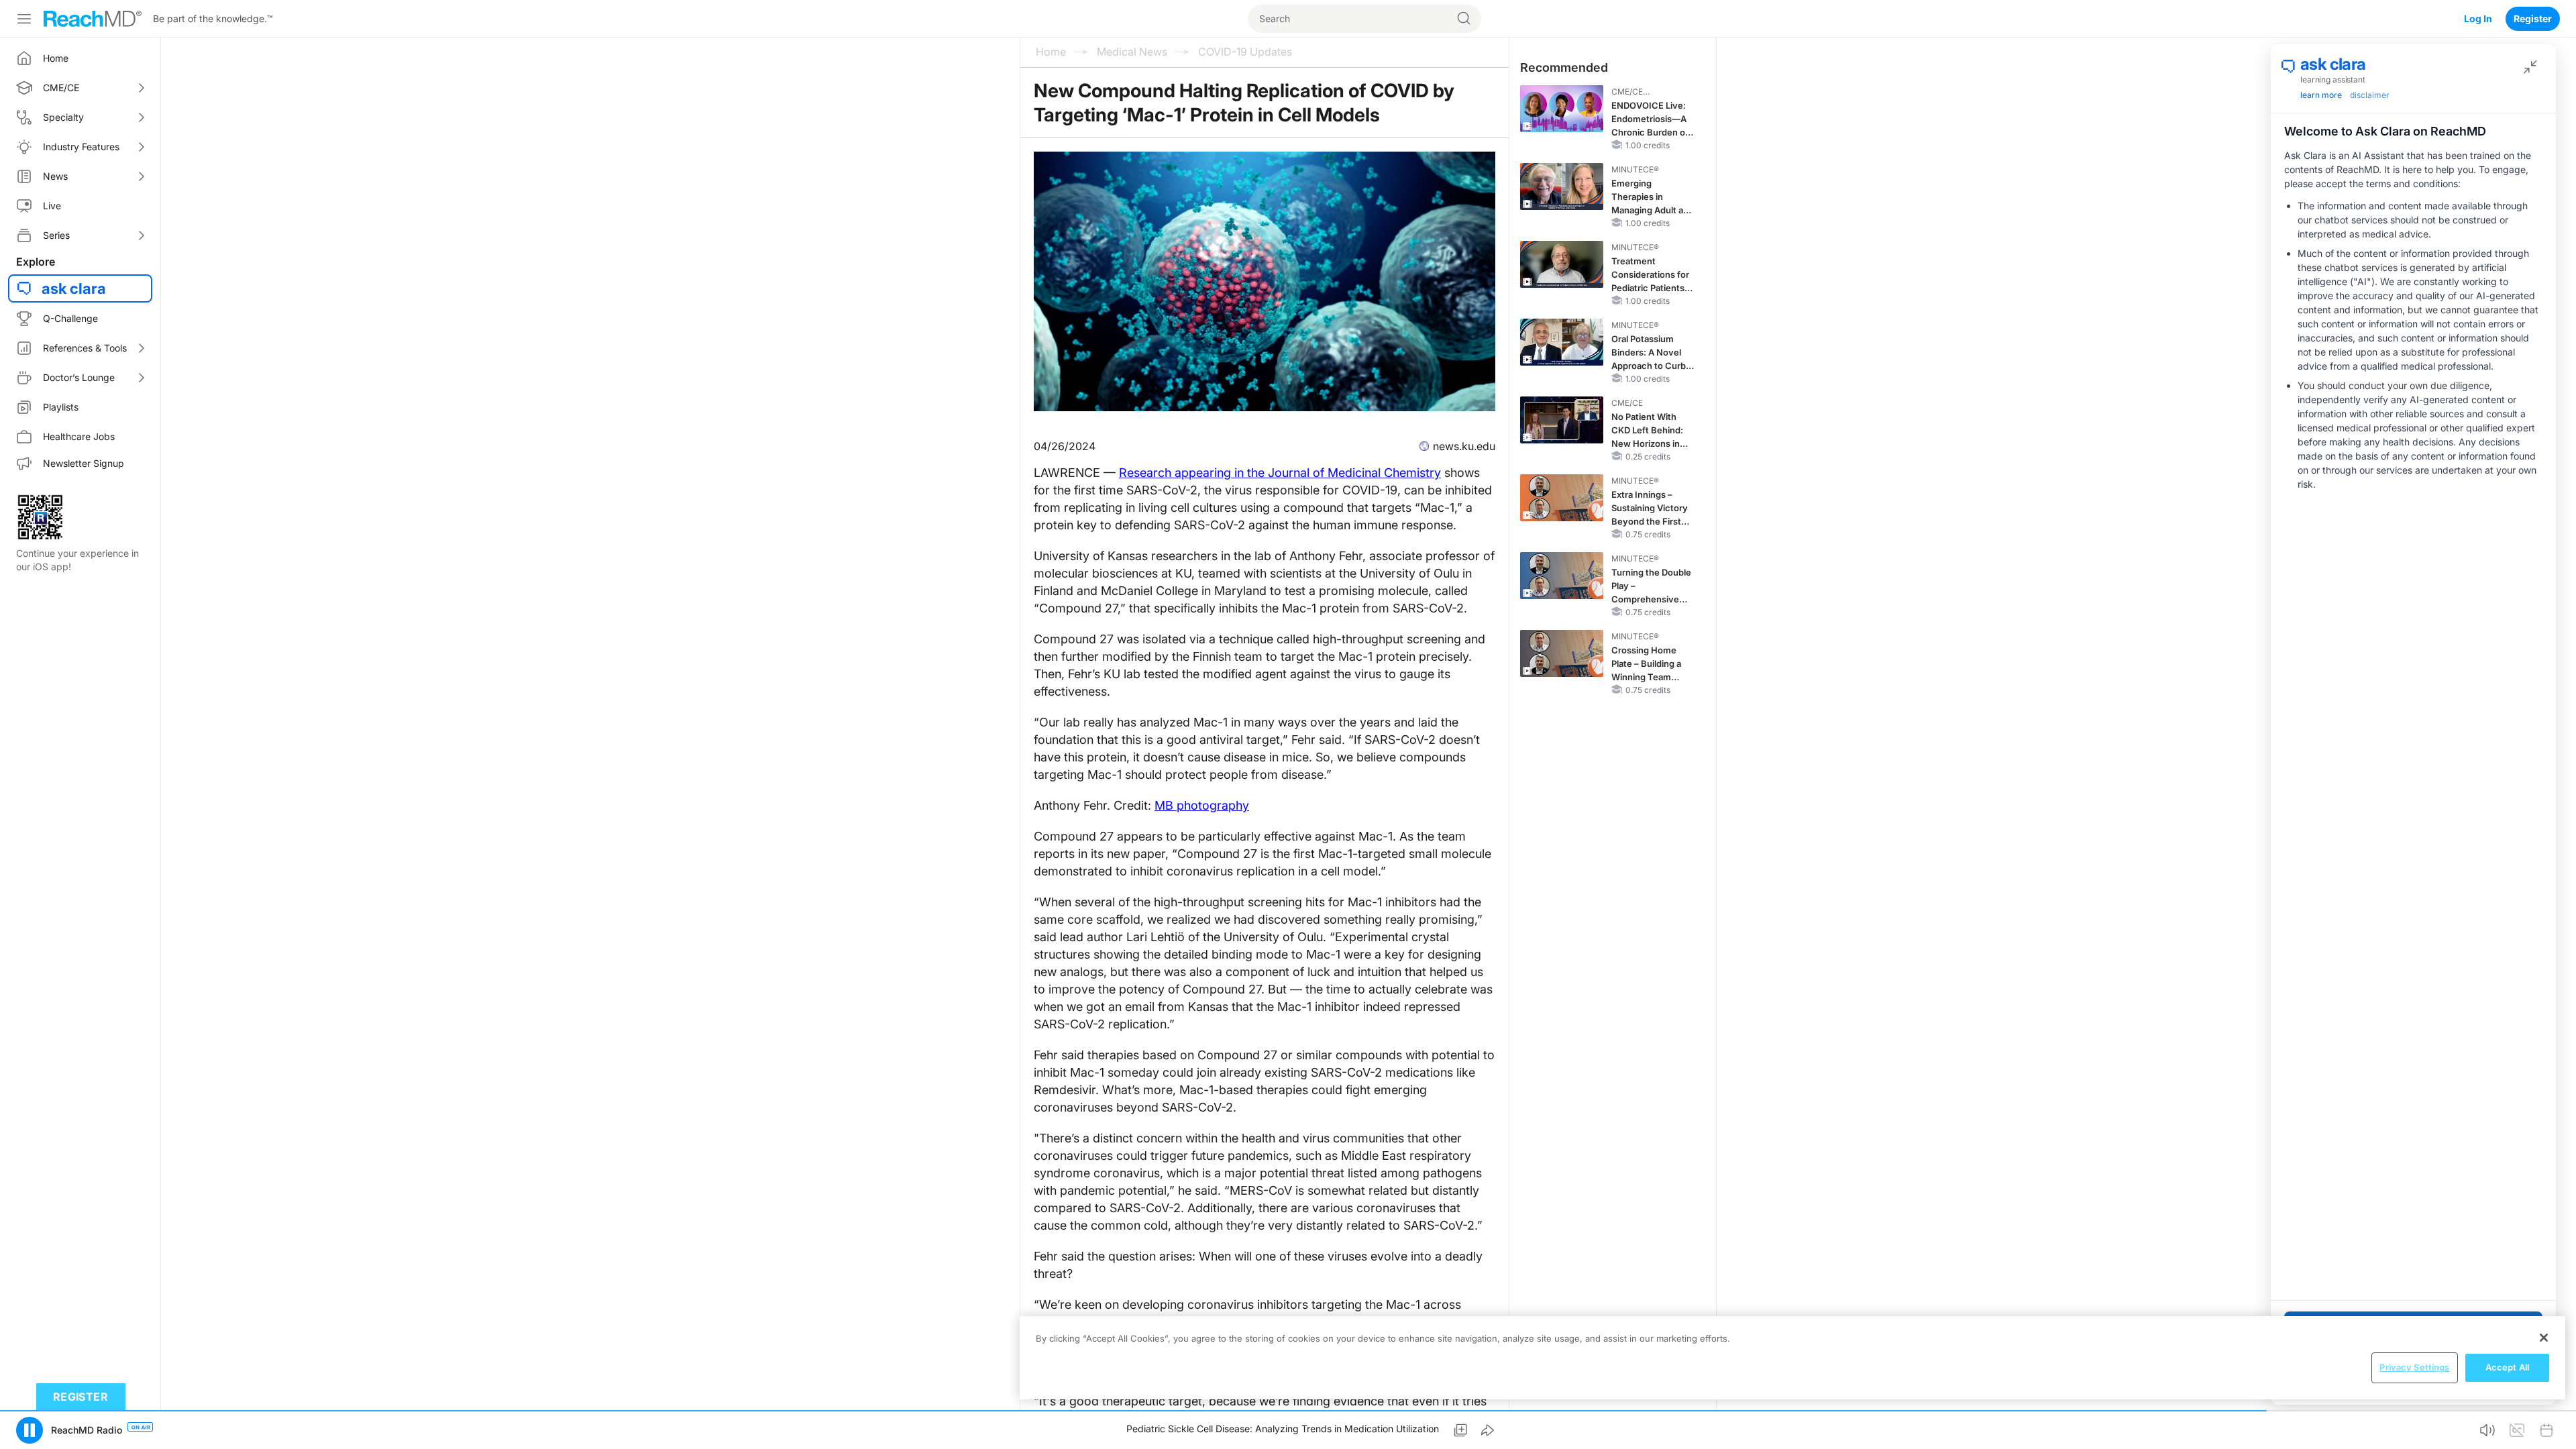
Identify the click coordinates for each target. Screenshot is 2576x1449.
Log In (2478, 18)
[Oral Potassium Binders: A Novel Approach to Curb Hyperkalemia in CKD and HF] (1562, 342)
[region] (1792, 1358)
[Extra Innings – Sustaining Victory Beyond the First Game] (1562, 498)
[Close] (2544, 1338)
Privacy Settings (2414, 1367)
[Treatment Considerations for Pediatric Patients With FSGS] (1562, 264)
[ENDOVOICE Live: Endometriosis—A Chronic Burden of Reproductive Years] (1562, 109)
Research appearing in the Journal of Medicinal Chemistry (1280, 473)
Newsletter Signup (84, 463)
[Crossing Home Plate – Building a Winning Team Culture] (1562, 653)
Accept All (2507, 1367)
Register (2533, 18)
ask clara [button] (74, 288)
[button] (30, 1430)
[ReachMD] (93, 19)
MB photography (1202, 805)
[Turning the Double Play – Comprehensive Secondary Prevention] (1562, 576)
